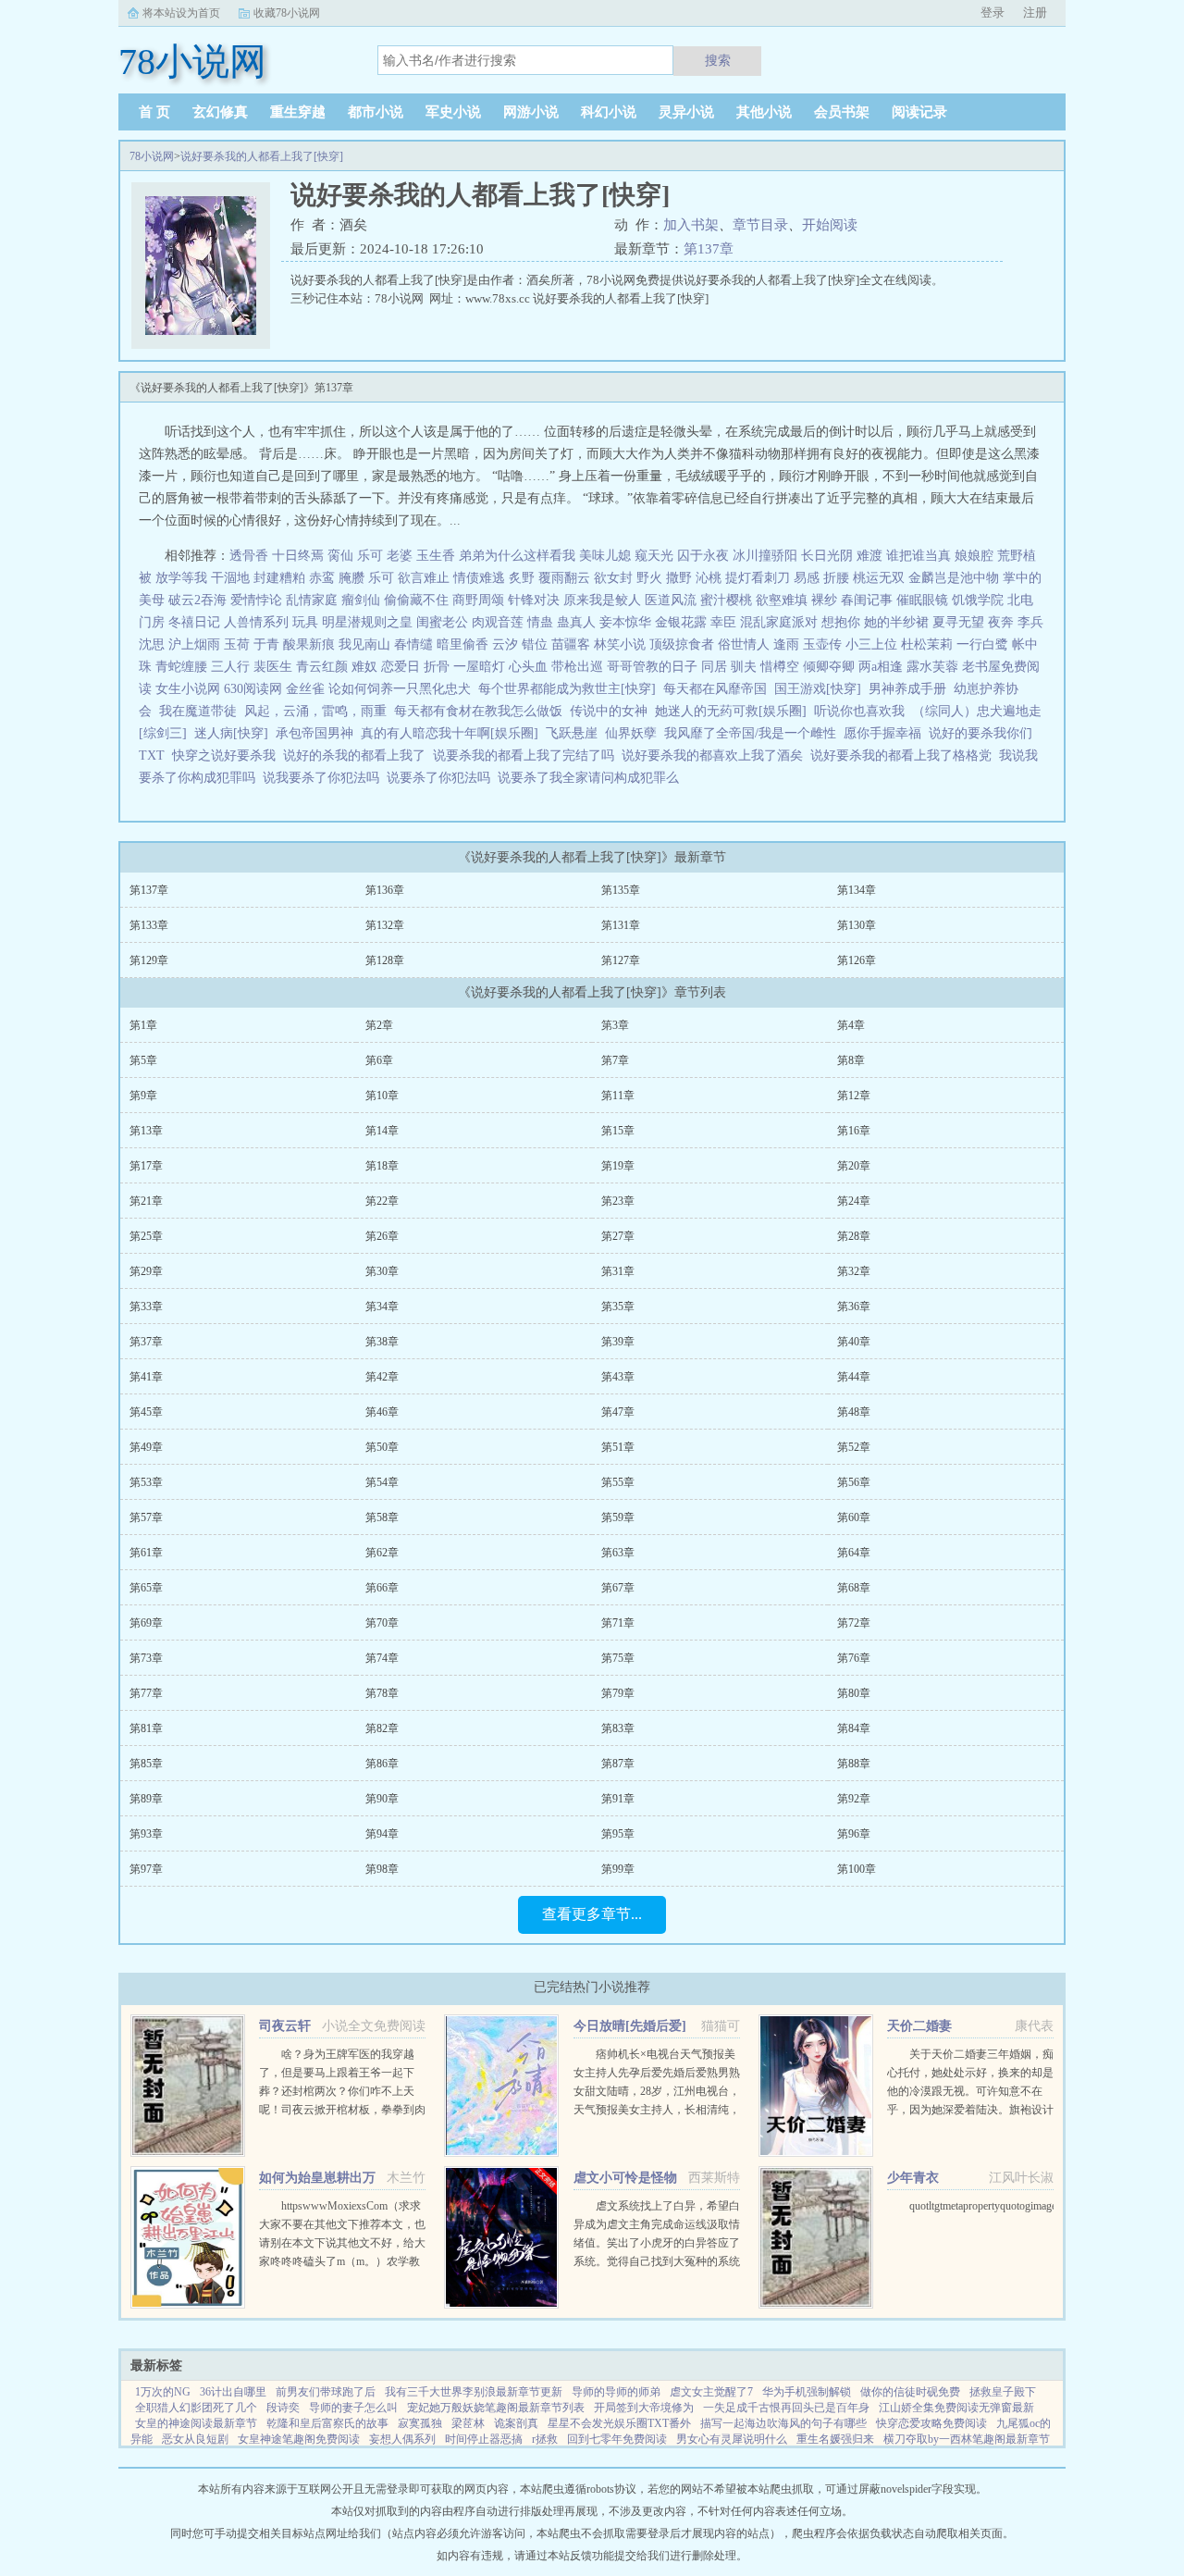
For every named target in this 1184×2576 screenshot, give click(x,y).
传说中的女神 (609, 711)
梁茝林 (468, 2423)
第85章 (146, 1764)
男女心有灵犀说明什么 (732, 2439)
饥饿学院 (978, 600)
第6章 (379, 1060)
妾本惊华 (625, 622)
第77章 (146, 1693)
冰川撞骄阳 (765, 556)
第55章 (618, 1482)
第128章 (385, 960)
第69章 (146, 1623)
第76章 (854, 1658)
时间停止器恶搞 (484, 2439)
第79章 (618, 1693)
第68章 (854, 1588)
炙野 (522, 578)
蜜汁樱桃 (726, 600)
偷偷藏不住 (416, 600)
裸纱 (824, 600)
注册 (1035, 12)
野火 (649, 578)
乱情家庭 (312, 600)
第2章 (379, 1025)
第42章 (382, 1377)
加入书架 (691, 225)
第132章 (385, 925)
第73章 (146, 1658)
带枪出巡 (577, 667)
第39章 (618, 1342)
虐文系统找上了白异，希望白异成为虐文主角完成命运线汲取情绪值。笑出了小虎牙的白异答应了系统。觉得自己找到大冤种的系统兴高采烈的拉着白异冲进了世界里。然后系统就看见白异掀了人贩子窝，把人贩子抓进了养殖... (657, 2261)
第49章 (146, 1447)
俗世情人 (744, 644)
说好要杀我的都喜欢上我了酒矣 (716, 755)
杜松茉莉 (927, 644)
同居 (714, 667)
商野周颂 (478, 600)
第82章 (382, 1728)
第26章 (382, 1236)
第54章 (382, 1482)
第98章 (382, 1869)
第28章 (854, 1236)
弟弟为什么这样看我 (517, 556)
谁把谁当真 (919, 556)
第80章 (854, 1693)
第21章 (146, 1201)
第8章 (851, 1060)
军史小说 (453, 112)
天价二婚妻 (919, 2026)
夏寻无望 (958, 622)
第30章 (382, 1271)
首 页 (154, 112)
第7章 (615, 1060)
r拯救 (545, 2439)
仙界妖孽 (631, 733)
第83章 (618, 1728)
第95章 (618, 1834)
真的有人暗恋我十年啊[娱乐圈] (450, 733)
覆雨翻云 (564, 578)
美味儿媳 (605, 556)
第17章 (146, 1166)
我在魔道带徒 (198, 711)
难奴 (364, 667)
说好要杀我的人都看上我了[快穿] (262, 156)
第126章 (857, 960)
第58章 (382, 1517)
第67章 (618, 1588)
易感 (807, 578)
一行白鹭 (982, 644)
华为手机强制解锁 (807, 2392)
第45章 (146, 1412)
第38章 (382, 1342)
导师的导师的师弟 (616, 2392)
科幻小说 (609, 112)
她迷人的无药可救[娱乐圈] (731, 711)
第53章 (146, 1482)
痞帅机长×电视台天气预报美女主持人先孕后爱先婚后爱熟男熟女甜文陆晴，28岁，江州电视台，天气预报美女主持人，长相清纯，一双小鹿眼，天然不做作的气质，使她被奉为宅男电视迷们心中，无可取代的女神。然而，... (657, 2110)
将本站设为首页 (181, 13)
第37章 (146, 1342)
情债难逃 (479, 578)
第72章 (854, 1623)
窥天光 (654, 556)
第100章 (857, 1869)
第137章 (709, 249)
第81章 (146, 1728)
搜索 (718, 60)
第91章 (618, 1799)
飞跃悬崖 (572, 733)
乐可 (370, 556)
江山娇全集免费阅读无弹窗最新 (956, 2408)
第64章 (854, 1553)
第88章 (854, 1764)
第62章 (382, 1553)
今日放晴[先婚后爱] (630, 2026)
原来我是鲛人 (602, 600)
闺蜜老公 (442, 622)
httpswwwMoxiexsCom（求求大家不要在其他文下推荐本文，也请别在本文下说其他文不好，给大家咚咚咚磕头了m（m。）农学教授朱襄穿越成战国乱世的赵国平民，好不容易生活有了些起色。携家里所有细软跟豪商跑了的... (342, 2261)
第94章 (382, 1834)
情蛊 (540, 622)
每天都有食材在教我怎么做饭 (478, 711)
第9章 (143, 1096)
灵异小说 (686, 112)
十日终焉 (298, 556)
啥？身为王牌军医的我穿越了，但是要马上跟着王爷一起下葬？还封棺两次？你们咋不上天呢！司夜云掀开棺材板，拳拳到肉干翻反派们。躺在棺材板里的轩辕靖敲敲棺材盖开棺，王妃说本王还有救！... (342, 2110)
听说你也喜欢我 (859, 711)
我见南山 (364, 644)
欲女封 (613, 578)
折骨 (437, 667)
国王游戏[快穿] (818, 689)
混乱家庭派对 (779, 622)
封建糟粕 (279, 578)
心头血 (528, 667)
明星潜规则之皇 (367, 622)
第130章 (857, 925)
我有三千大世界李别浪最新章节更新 (474, 2392)
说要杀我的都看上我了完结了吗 (527, 755)
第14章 (382, 1131)
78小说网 (152, 156)
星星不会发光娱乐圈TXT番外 (619, 2423)
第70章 (382, 1623)
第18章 (382, 1166)
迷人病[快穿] (231, 733)
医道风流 (671, 600)
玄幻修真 (220, 112)
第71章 (618, 1623)
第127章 (621, 960)
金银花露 (681, 622)
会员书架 (842, 112)
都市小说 (376, 112)
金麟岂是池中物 (954, 578)
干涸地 (230, 578)
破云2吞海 (197, 600)
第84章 (854, 1728)
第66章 (382, 1588)
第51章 (618, 1447)
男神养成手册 (907, 689)
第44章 (854, 1377)
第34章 (382, 1307)
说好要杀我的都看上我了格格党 (905, 755)
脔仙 (340, 556)
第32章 (854, 1271)
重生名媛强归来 (835, 2439)
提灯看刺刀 (758, 578)
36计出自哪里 (233, 2392)
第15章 (618, 1131)
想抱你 (841, 622)
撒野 (679, 578)
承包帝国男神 (314, 733)
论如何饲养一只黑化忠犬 (400, 689)
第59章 (618, 1517)
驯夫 (744, 667)
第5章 (143, 1060)
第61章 (146, 1553)
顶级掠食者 (682, 644)
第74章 (382, 1658)
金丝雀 (305, 689)
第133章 (149, 925)
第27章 (618, 1236)
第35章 (618, 1307)
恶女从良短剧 (195, 2439)
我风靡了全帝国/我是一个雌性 (750, 733)
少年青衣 (913, 2178)
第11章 (618, 1096)
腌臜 (351, 578)
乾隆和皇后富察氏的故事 (327, 2423)
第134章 (857, 890)
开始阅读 (830, 225)
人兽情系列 (256, 622)
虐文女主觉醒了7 (711, 2392)
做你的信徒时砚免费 (910, 2392)
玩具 (305, 622)
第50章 (382, 1447)
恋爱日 (401, 667)
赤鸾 (322, 578)
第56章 (854, 1482)
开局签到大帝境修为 (644, 2408)
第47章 (618, 1412)
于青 (266, 644)
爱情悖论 (256, 600)
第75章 (618, 1658)
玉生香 (436, 556)
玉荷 (237, 644)
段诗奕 (283, 2408)
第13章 (146, 1131)
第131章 (621, 925)
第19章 (618, 1166)
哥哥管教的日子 (652, 667)
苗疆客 (571, 644)
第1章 (143, 1025)
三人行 (230, 667)
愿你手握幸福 (882, 733)
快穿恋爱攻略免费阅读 (931, 2423)
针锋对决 (534, 600)
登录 (993, 12)
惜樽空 (780, 667)
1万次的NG (163, 2392)
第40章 (854, 1342)
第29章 (146, 1271)
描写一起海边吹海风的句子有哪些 (783, 2423)
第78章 (382, 1693)
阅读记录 (919, 112)
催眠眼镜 (922, 600)
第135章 (621, 890)
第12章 (854, 1096)
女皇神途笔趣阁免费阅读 (299, 2439)
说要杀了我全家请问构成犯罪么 (592, 778)
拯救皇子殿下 (1003, 2392)
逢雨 (786, 644)
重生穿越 (298, 112)
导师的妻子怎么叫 (353, 2408)
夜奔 (1001, 622)
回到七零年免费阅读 (617, 2439)
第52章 (854, 1447)
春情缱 (413, 644)
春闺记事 (867, 600)
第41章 (146, 1377)
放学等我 (181, 578)
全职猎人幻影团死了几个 (196, 2408)
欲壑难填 (782, 600)
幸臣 (723, 622)
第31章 (618, 1271)
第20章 (854, 1166)
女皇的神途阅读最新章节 (196, 2423)
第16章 (854, 1131)
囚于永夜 (703, 556)
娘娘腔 (974, 556)
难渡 (869, 556)
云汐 (505, 644)
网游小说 (531, 112)
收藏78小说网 (287, 13)
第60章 (854, 1517)
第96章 (854, 1834)
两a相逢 (881, 667)
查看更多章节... (592, 1914)
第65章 (146, 1588)
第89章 (146, 1799)
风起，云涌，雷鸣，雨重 (315, 711)
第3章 (615, 1025)
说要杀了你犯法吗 (442, 778)
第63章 (618, 1553)
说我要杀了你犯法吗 (325, 778)
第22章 (382, 1201)
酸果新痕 (309, 644)
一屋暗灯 (479, 667)
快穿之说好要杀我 (228, 755)
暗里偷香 (462, 644)
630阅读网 (253, 689)
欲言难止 (424, 578)
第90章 (382, 1799)
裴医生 (273, 667)
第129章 (149, 960)
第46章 (382, 1412)
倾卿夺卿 (829, 667)
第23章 (618, 1201)
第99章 (618, 1869)
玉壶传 (822, 644)
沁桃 (709, 578)
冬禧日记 (194, 622)
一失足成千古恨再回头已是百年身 (786, 2408)
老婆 (400, 556)
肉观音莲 (498, 622)
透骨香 (249, 556)
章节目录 (760, 225)
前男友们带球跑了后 (326, 2392)
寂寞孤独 (420, 2423)
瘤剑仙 (361, 600)
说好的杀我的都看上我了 (358, 755)
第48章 (854, 1412)
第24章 (854, 1201)
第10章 (382, 1096)
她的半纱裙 (896, 622)
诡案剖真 (516, 2423)
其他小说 (764, 112)
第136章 (385, 890)
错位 (535, 644)
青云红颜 (322, 667)
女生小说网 (188, 689)
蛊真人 (576, 622)
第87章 (618, 1764)
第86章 (382, 1764)
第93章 (146, 1834)
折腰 (836, 578)
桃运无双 (879, 578)
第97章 (146, 1869)
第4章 (851, 1025)
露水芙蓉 (932, 667)
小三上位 (871, 644)
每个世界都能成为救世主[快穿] (567, 689)
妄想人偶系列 (402, 2439)
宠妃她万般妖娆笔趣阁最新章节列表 (496, 2408)
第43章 (618, 1377)
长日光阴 (827, 556)
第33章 (146, 1307)
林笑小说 (620, 644)
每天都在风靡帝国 (715, 689)
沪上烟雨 (194, 644)
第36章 (854, 1307)
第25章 (146, 1236)
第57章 (146, 1517)
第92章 (854, 1799)
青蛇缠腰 (181, 667)
